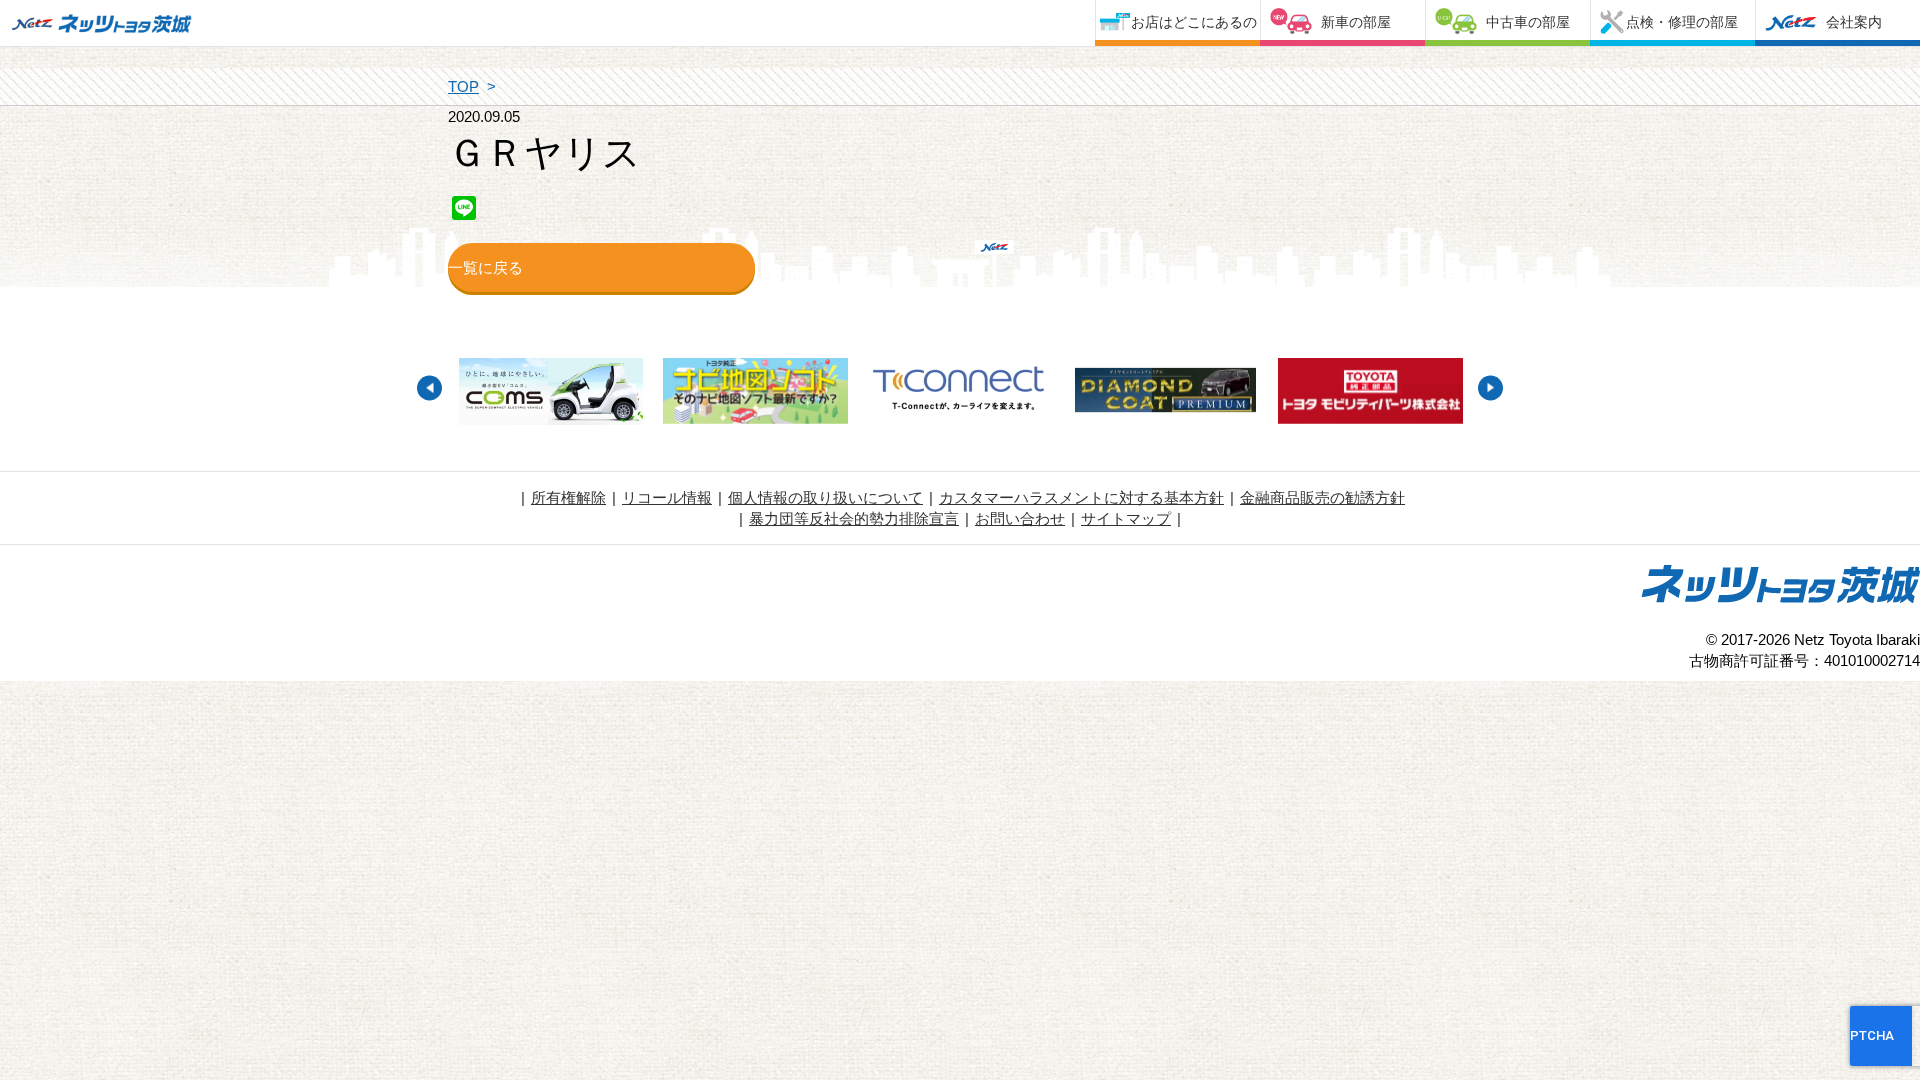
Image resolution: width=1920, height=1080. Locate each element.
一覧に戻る (485, 267)
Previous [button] (429, 387)
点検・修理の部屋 (1682, 22)
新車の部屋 (1356, 22)
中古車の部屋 (1528, 22)
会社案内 (1854, 22)
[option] (550, 394)
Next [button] (1490, 387)
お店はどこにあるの (1194, 22)
